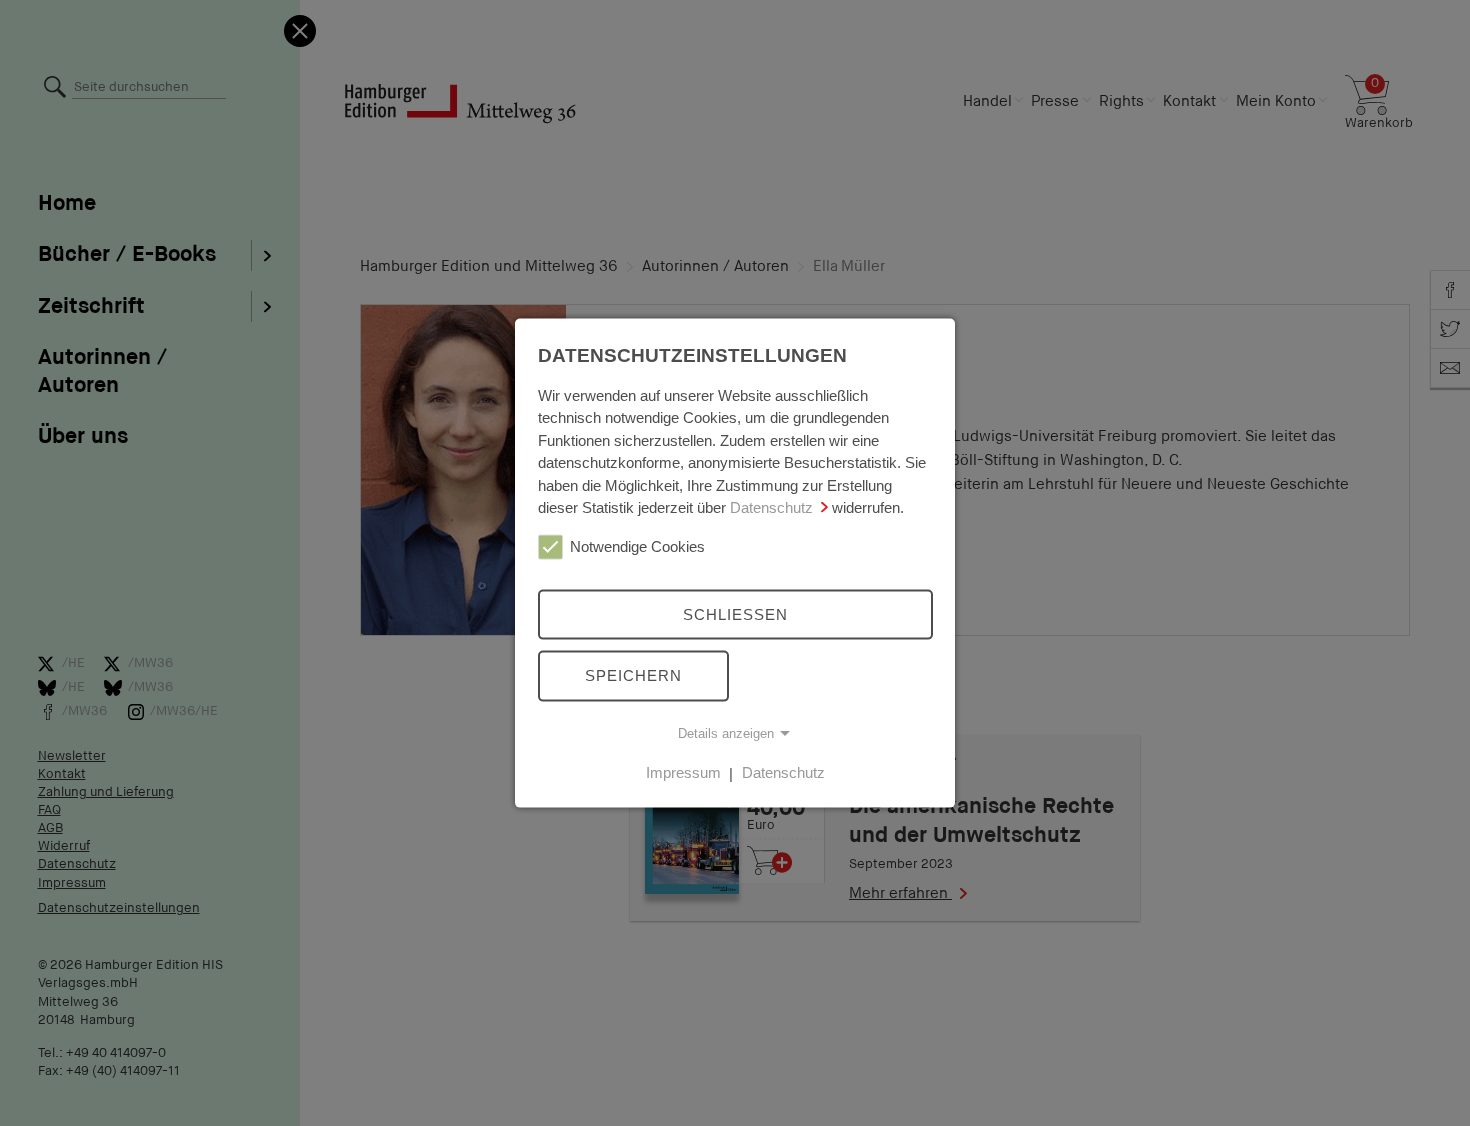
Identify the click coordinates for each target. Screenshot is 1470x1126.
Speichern (633, 675)
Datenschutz (771, 507)
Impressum (683, 772)
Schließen (735, 613)
